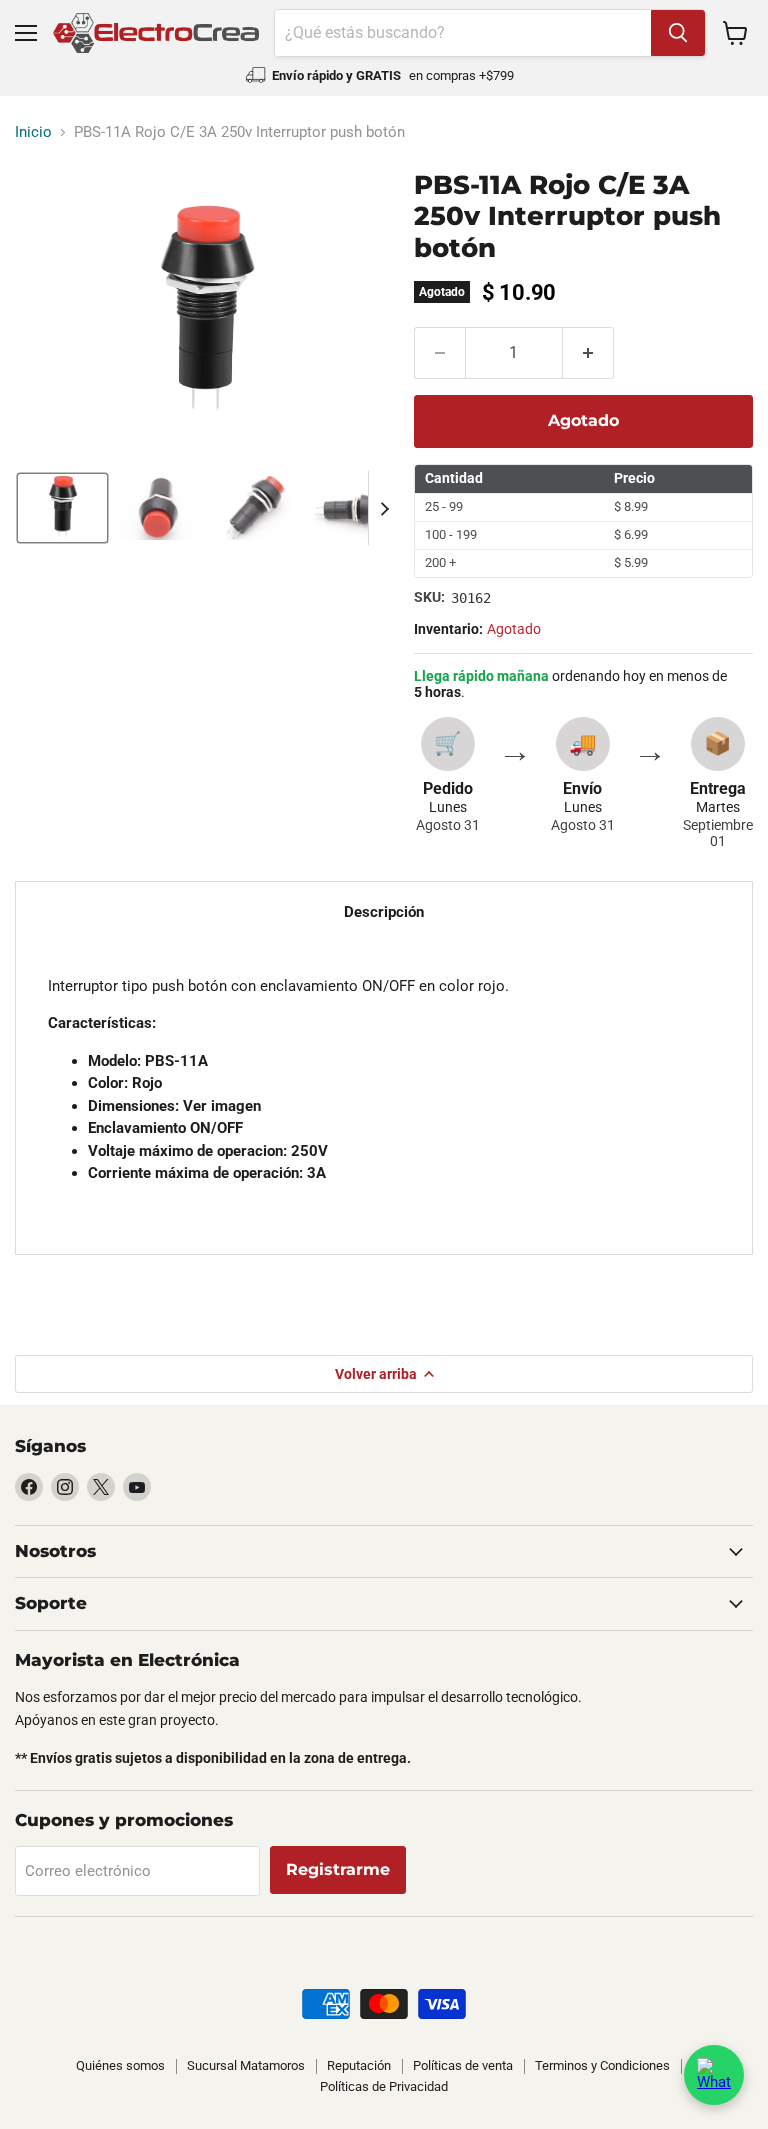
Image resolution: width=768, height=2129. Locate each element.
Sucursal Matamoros (246, 2065)
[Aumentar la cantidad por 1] (588, 353)
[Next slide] (384, 508)
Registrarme (338, 1869)
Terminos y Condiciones (602, 2065)
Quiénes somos (120, 2065)
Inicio (33, 132)
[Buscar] (678, 33)
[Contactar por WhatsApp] (714, 2075)
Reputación (359, 2065)
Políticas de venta (463, 2065)
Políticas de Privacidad (384, 2086)
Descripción (384, 912)
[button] (62, 508)
